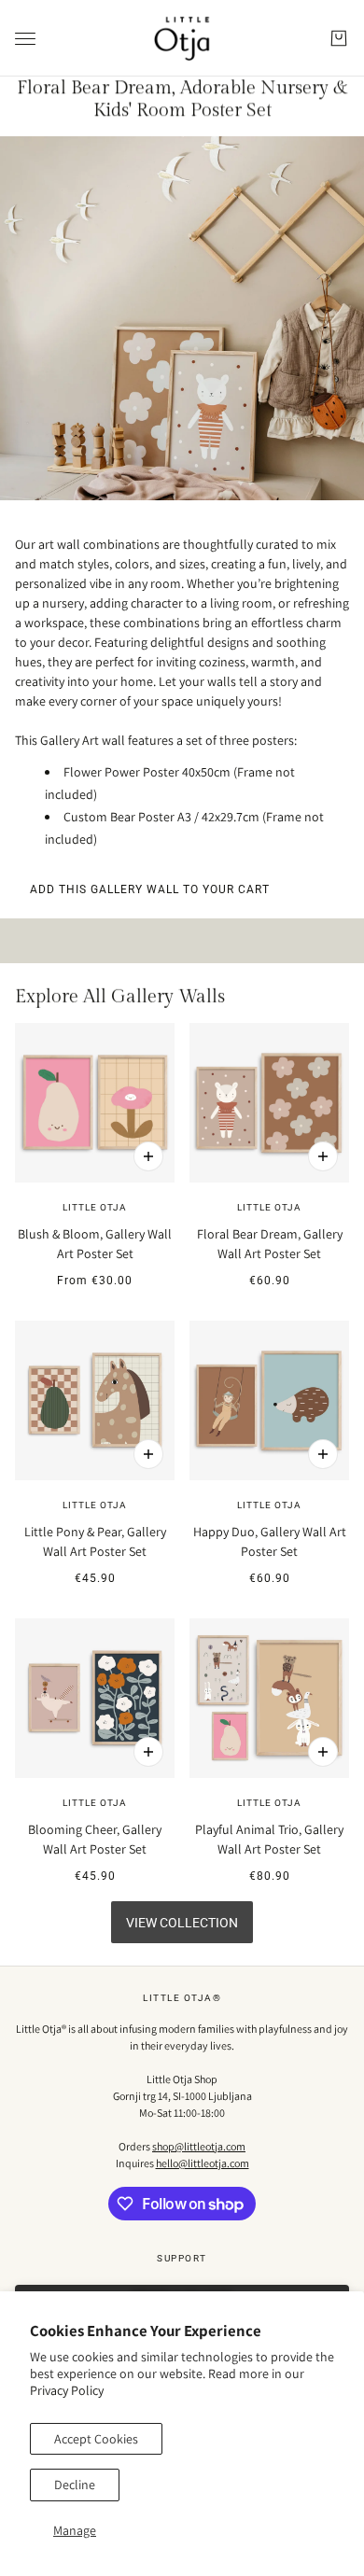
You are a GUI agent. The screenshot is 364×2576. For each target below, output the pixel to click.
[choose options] (148, 1156)
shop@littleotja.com (199, 2146)
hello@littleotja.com (203, 2163)
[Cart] (339, 38)
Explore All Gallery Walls (120, 997)
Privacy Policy (67, 2390)
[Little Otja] (182, 38)
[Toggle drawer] (25, 39)
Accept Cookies (96, 2439)
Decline (75, 2485)
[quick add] (148, 1454)
